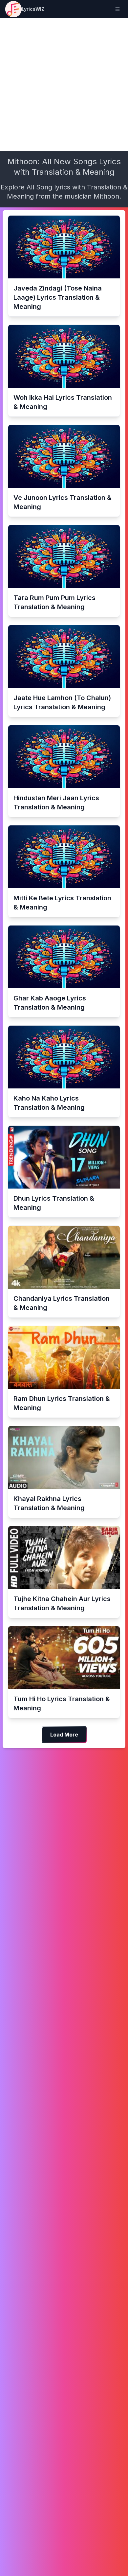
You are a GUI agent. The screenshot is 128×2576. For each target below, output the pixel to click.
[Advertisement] (64, 85)
